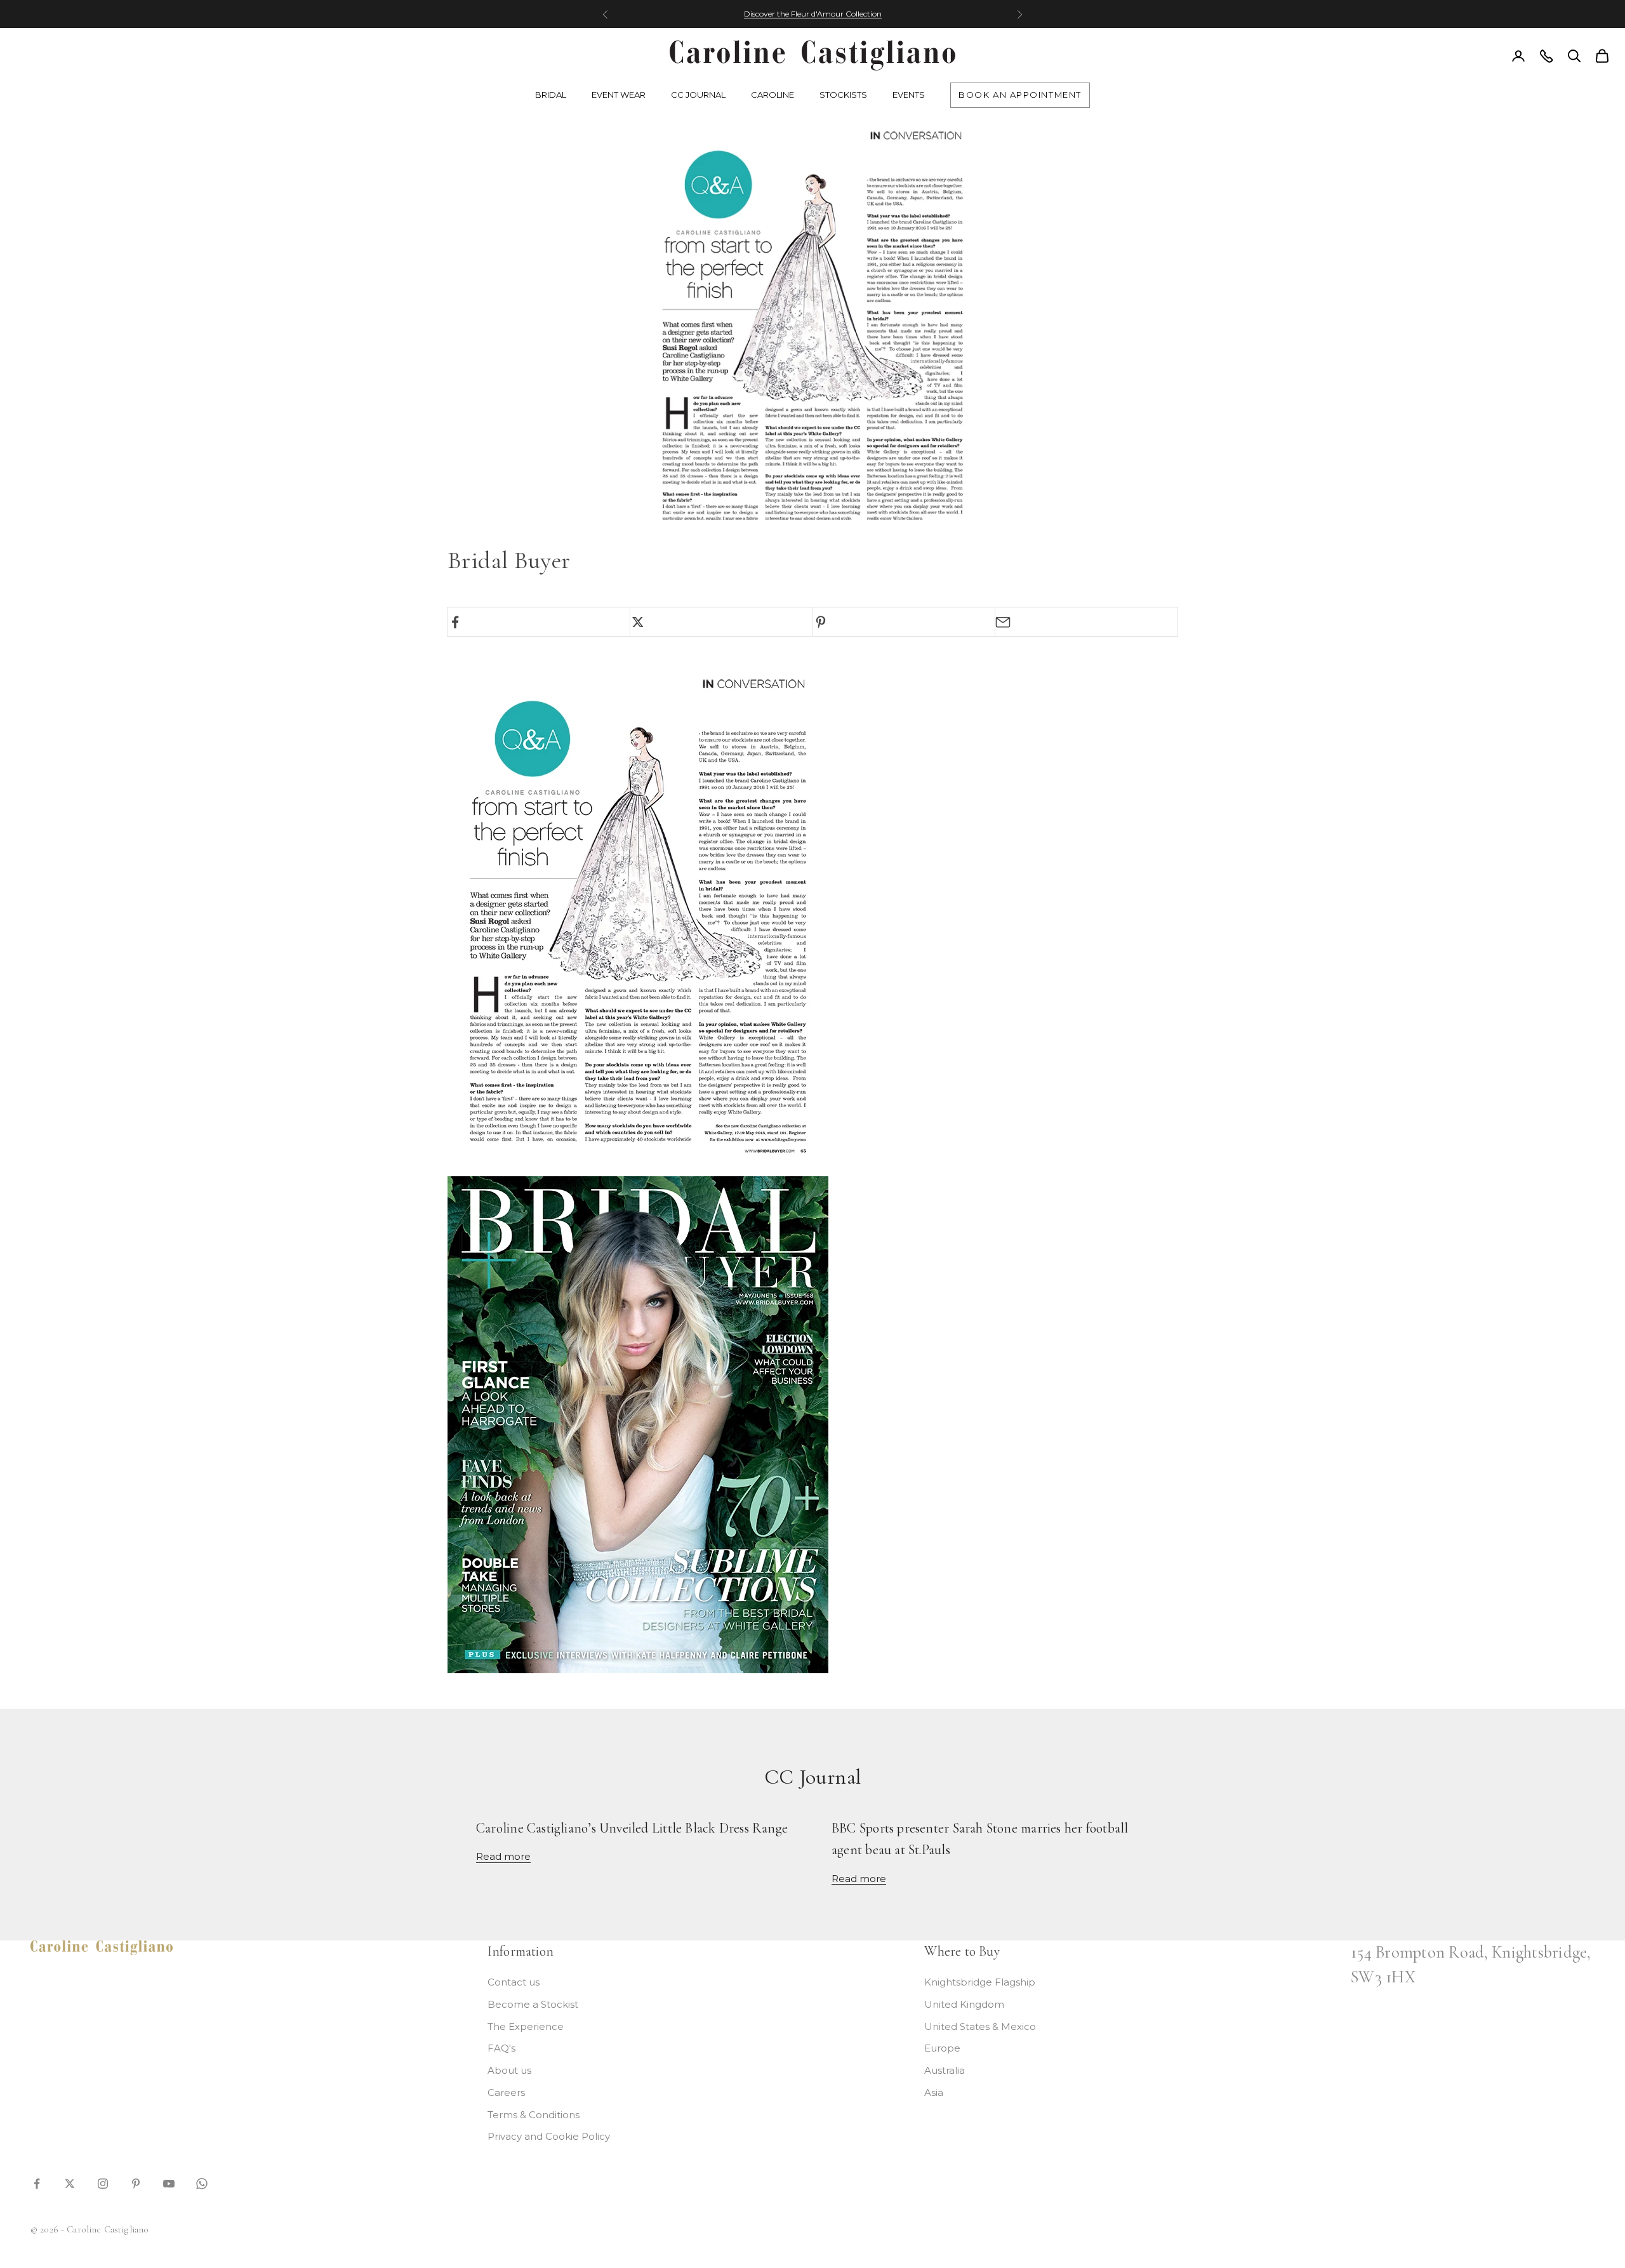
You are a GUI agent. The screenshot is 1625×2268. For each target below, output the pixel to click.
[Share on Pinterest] (904, 622)
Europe (942, 2048)
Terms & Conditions (534, 2115)
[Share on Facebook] (539, 622)
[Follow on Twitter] (70, 2183)
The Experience (526, 2026)
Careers (506, 2092)
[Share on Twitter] (721, 622)
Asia (934, 2092)
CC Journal (698, 95)
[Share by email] (1086, 622)
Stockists (843, 95)
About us (509, 2070)
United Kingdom (964, 2004)
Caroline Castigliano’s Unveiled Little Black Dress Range (632, 1828)
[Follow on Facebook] (37, 2183)
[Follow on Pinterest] (136, 2183)
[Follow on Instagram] (103, 2183)
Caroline (773, 95)
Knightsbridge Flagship (980, 1982)
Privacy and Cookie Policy (549, 2136)
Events (909, 95)
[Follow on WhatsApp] (202, 2183)
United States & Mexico (980, 2026)
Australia (945, 2070)
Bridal (551, 95)
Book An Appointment (1020, 95)
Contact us (514, 1982)
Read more (503, 1856)
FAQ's (501, 2048)
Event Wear (619, 95)
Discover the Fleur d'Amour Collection (813, 14)
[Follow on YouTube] (169, 2183)
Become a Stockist (533, 2004)
